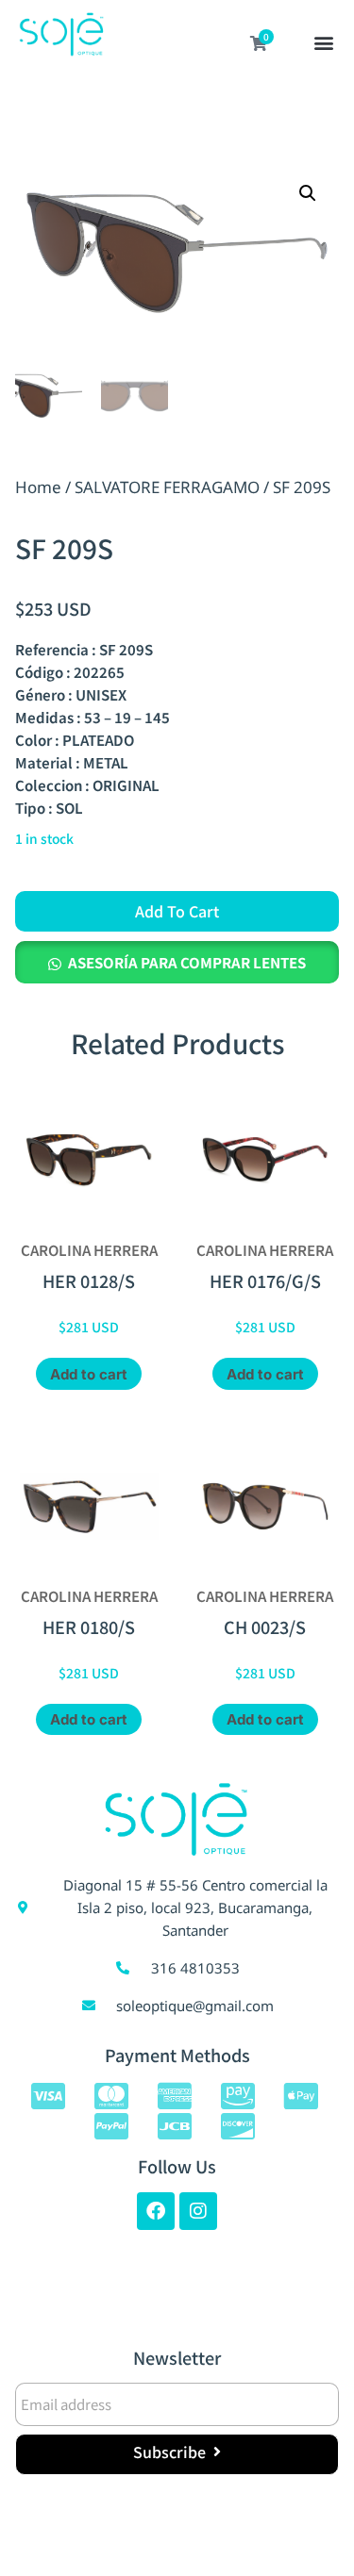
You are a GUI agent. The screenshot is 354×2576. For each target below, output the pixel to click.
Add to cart (177, 911)
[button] (324, 44)
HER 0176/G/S (265, 1280)
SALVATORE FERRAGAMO (167, 487)
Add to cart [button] (89, 1374)
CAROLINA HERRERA (89, 1250)
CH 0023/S (265, 1627)
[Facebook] (156, 2211)
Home (38, 487)
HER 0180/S (89, 1627)
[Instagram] (198, 2211)
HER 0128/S (89, 1280)
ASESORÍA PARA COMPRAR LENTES (187, 962)
